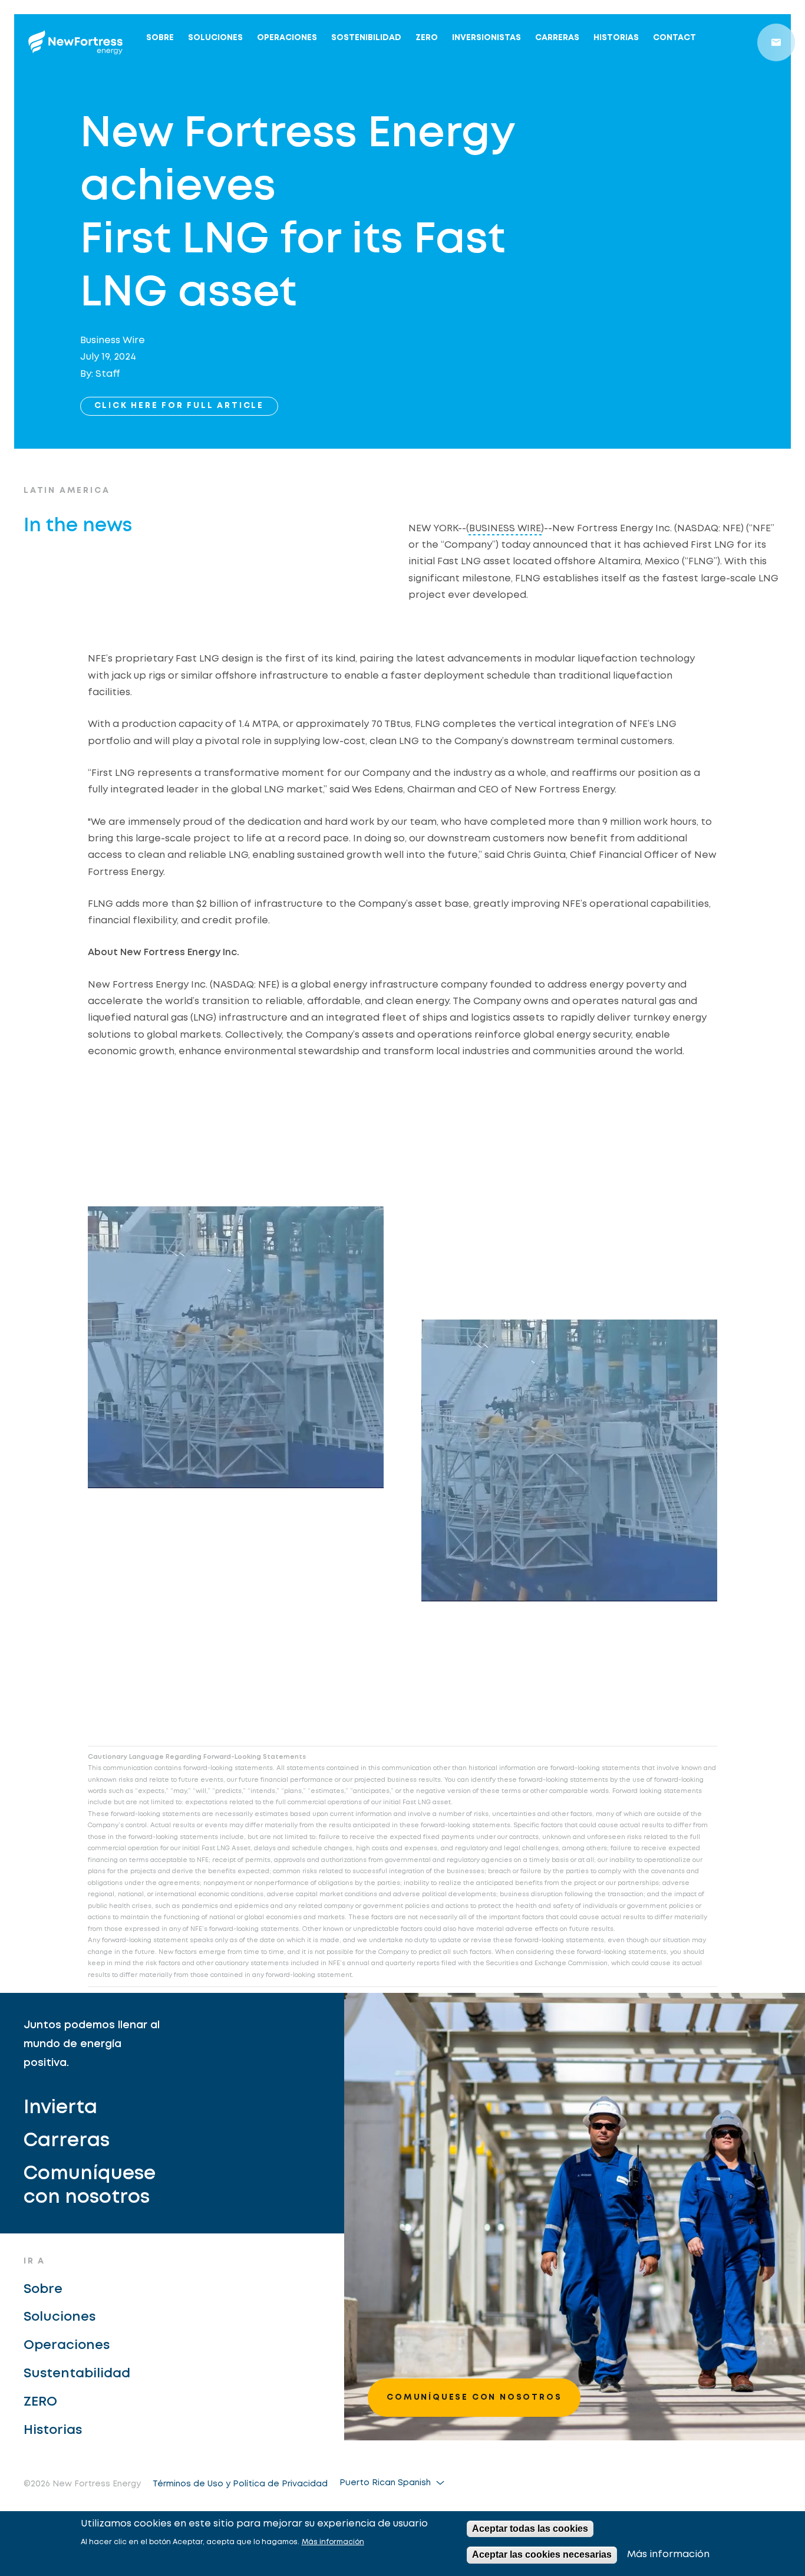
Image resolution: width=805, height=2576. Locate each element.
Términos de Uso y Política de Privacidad (240, 2484)
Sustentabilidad (77, 2374)
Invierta (60, 2108)
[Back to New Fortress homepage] (75, 42)
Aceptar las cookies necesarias (542, 2554)
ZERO (427, 38)
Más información (333, 2542)
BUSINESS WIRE (505, 529)
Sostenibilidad (366, 38)
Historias (616, 38)
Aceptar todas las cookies (530, 2529)
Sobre (160, 38)
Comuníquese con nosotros (90, 2186)
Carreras (557, 38)
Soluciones (215, 38)
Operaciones (287, 38)
